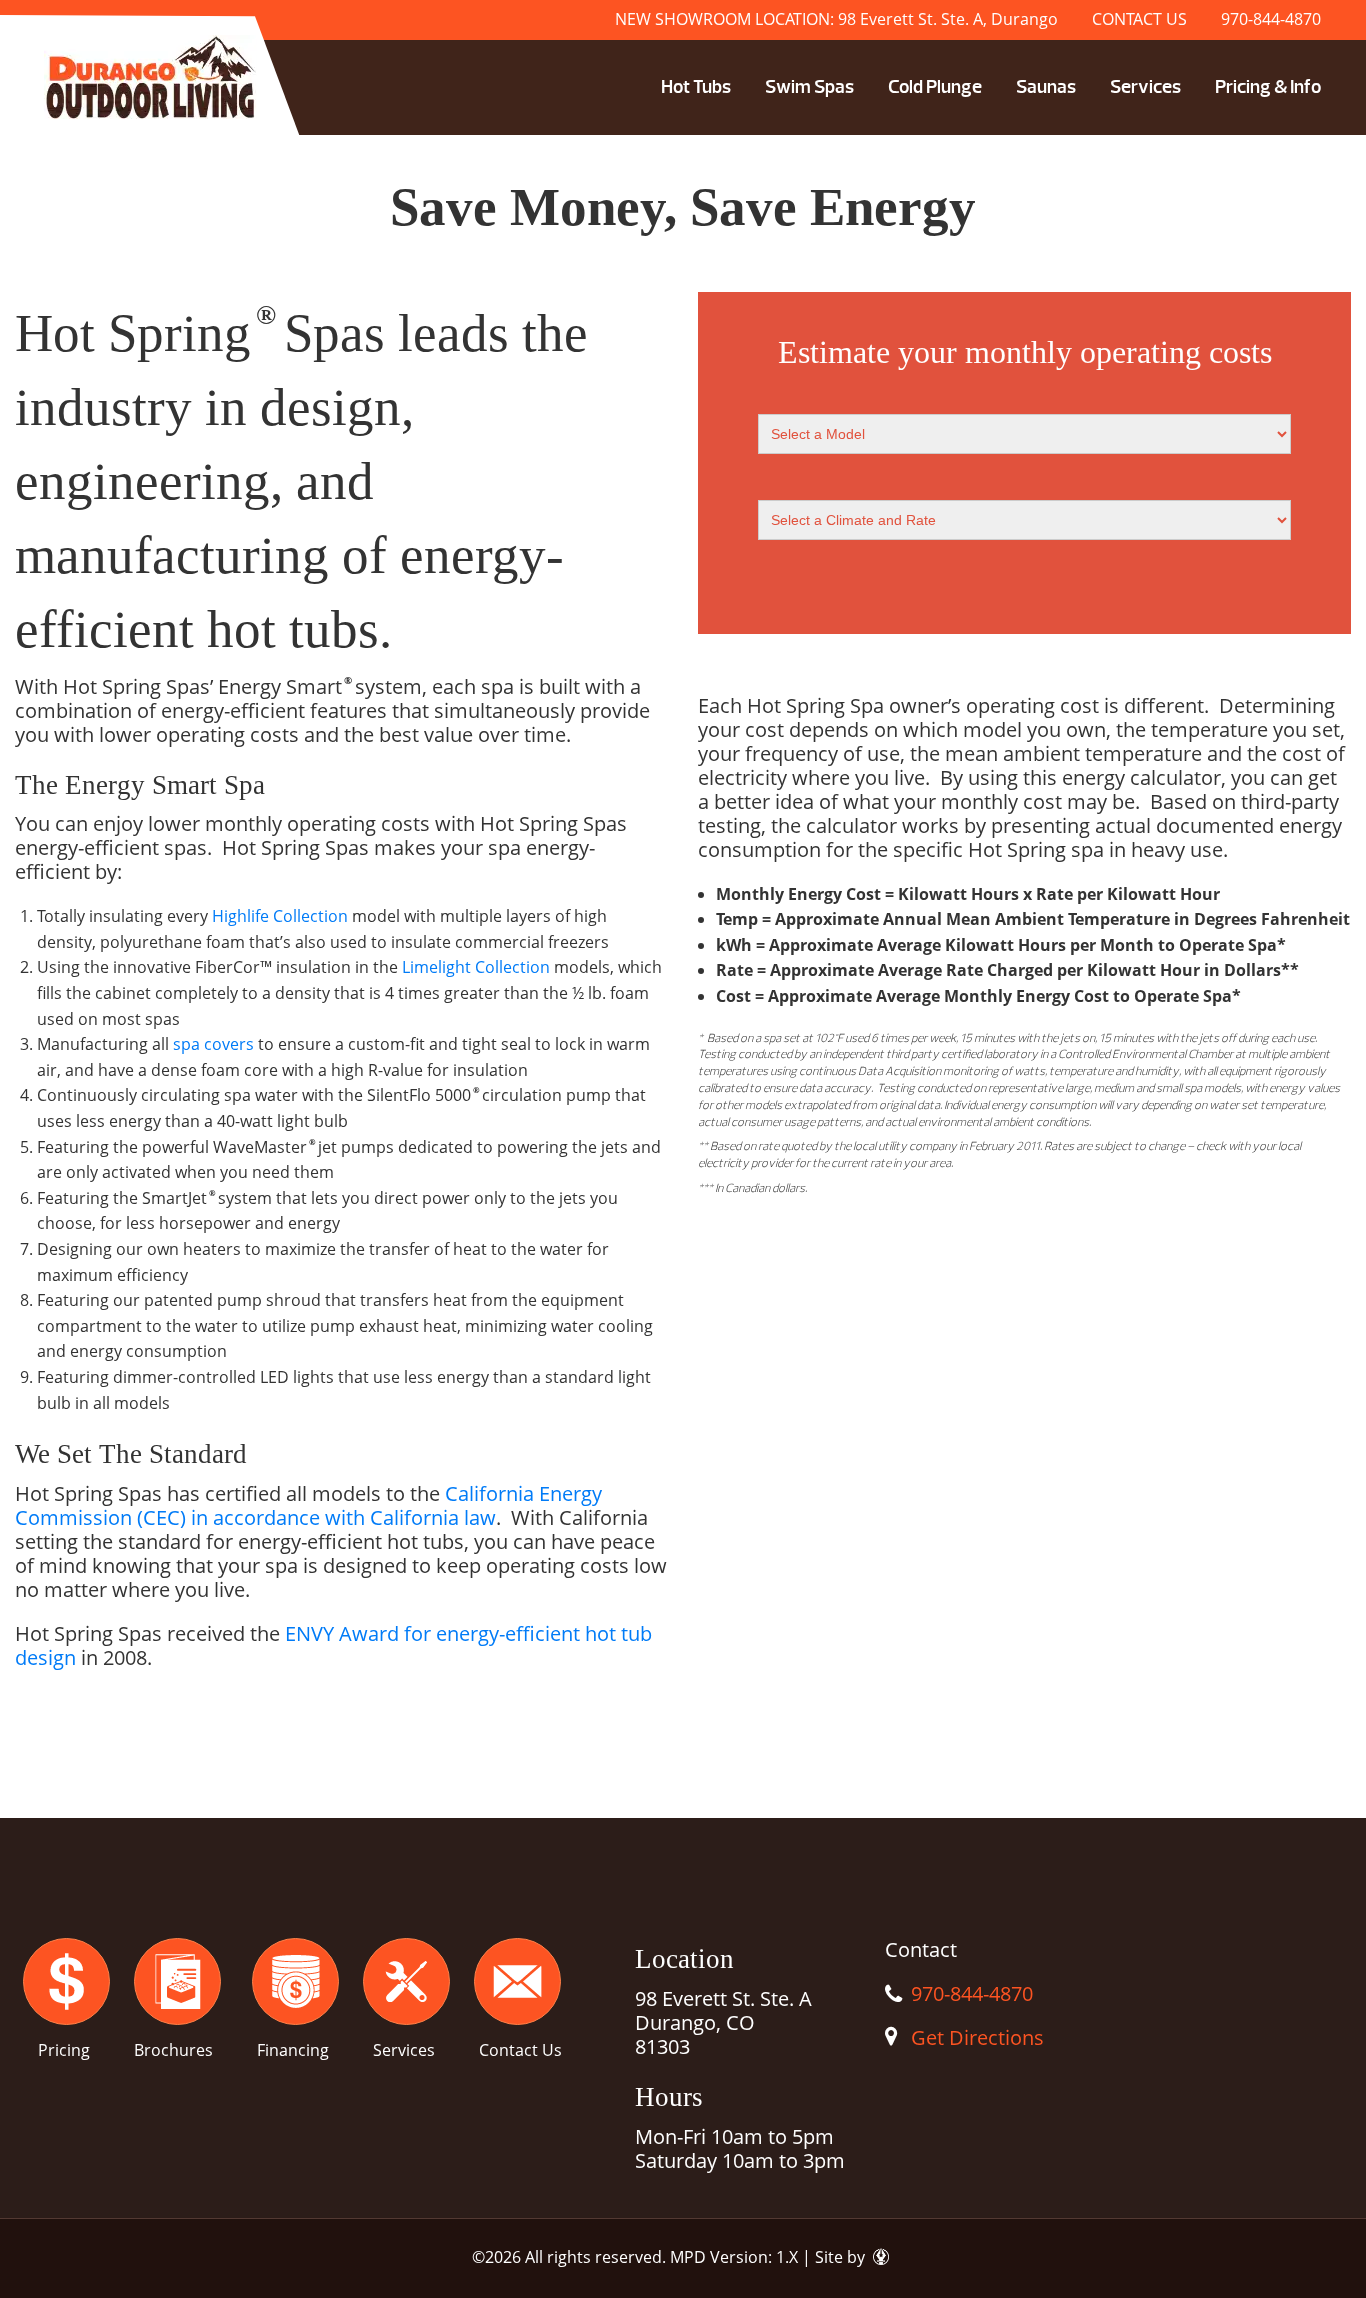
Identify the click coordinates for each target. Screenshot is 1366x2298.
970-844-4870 (1271, 19)
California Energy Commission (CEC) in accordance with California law (308, 1505)
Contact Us (520, 2050)
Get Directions (977, 2037)
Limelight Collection (476, 967)
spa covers (213, 1044)
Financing (293, 2050)
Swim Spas (809, 87)
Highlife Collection (280, 916)
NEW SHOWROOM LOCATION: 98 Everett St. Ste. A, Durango (836, 19)
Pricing (64, 2050)
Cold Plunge (935, 87)
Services (1145, 87)
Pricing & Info (1268, 87)
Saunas (1046, 87)
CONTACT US (1139, 19)
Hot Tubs (696, 87)
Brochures (173, 2050)
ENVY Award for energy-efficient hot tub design (333, 1645)
